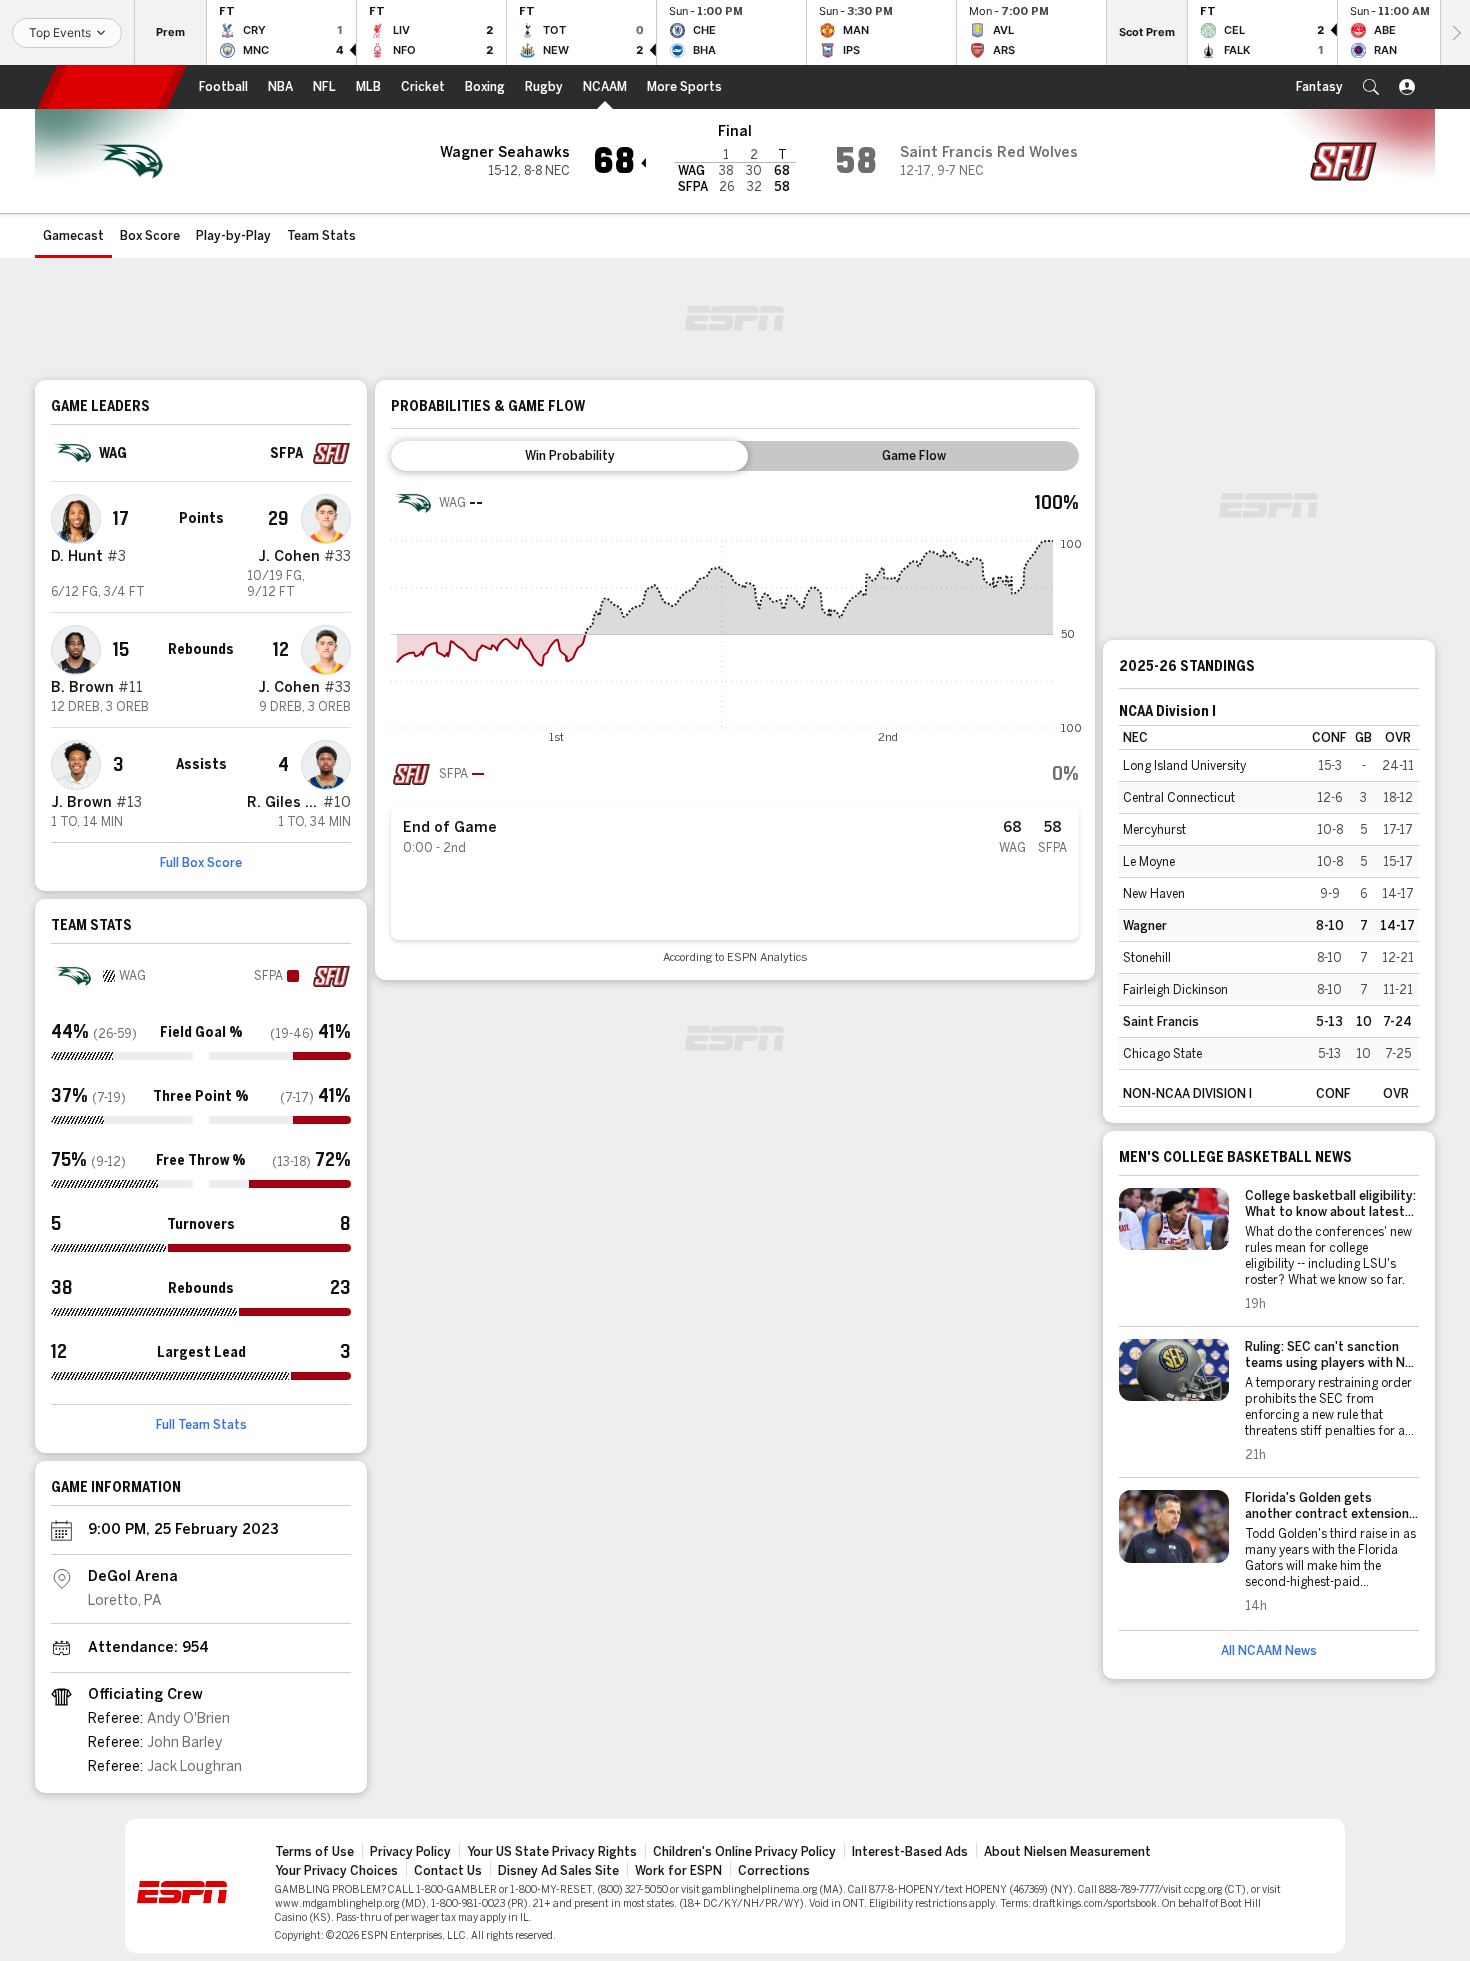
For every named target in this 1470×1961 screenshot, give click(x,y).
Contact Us (448, 1871)
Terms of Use (314, 1852)
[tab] (569, 456)
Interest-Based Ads (910, 1852)
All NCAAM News (1269, 1651)
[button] (1371, 87)
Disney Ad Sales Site (558, 1871)
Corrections (774, 1871)
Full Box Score (201, 863)
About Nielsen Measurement (1067, 1852)
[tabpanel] (735, 723)
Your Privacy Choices (336, 1871)
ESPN (112, 87)
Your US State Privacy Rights (552, 1852)
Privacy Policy (410, 1852)
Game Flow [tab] (914, 456)
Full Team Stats (201, 1425)
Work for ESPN (678, 1871)
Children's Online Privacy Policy (744, 1852)
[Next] (1455, 32)
